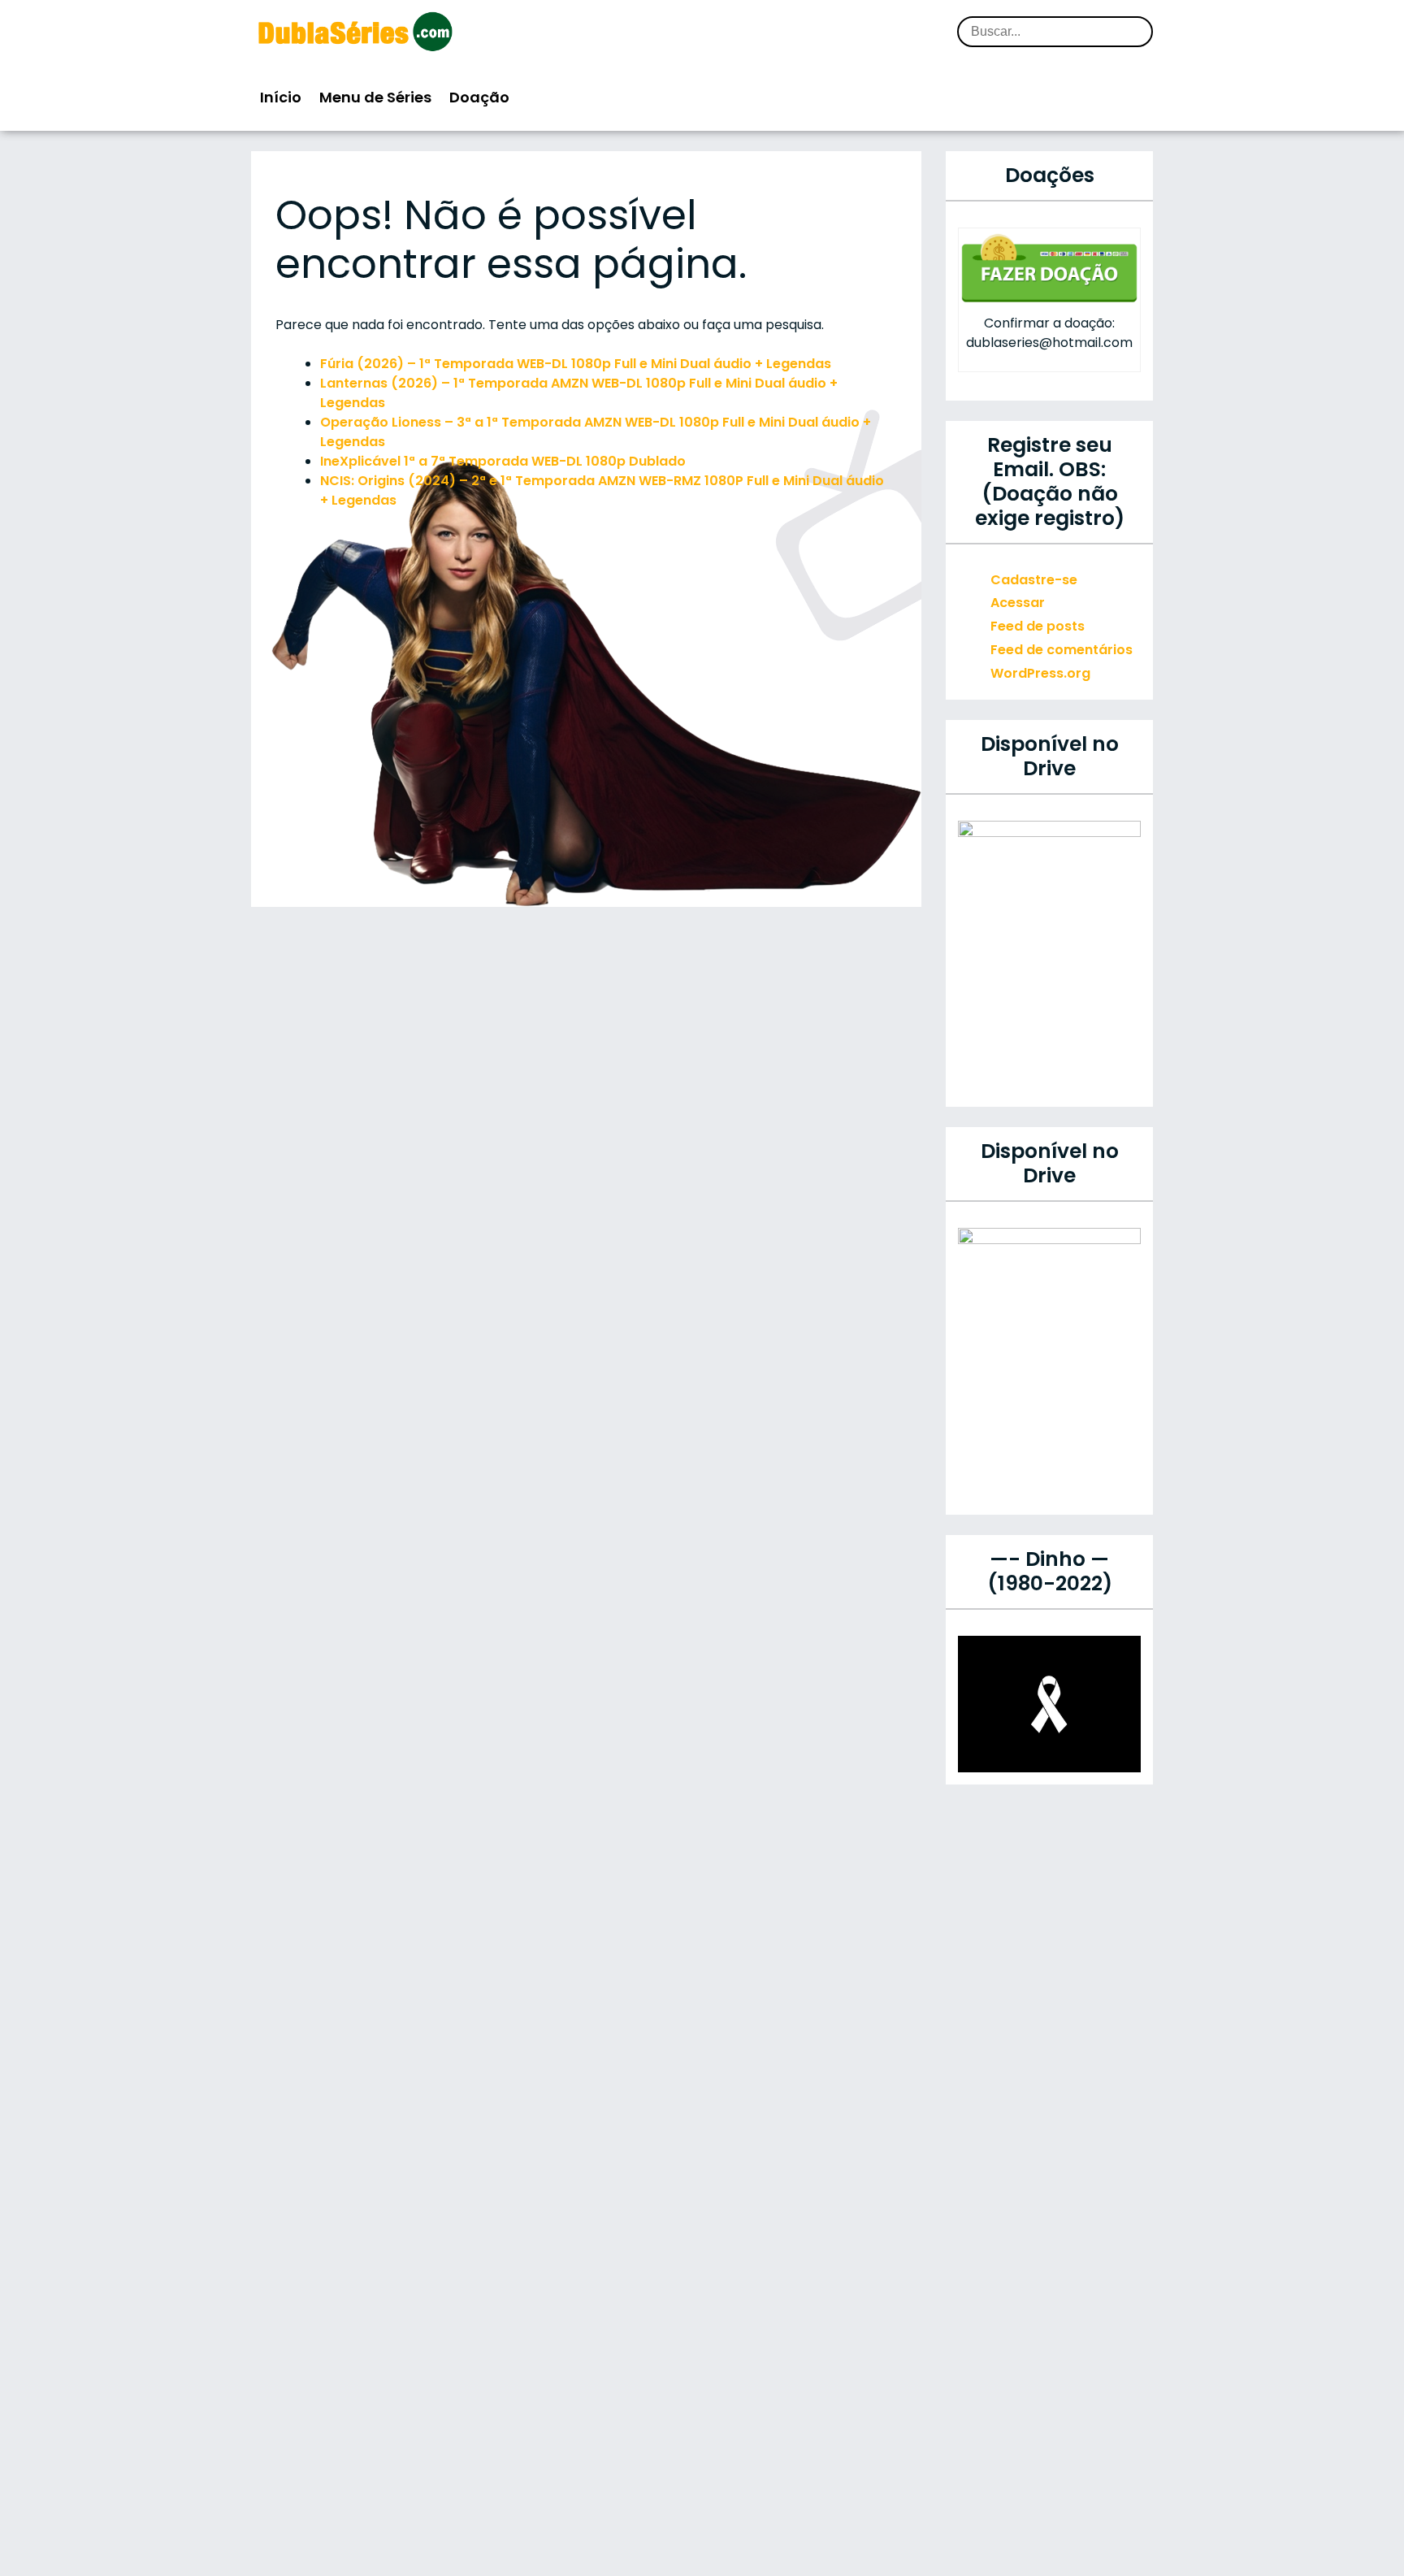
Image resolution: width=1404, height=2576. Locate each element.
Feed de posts (1038, 626)
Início (281, 97)
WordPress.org (1040, 673)
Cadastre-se (1034, 580)
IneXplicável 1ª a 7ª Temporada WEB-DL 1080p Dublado (503, 461)
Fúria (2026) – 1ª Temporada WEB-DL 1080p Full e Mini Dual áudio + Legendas (576, 364)
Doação (479, 97)
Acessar (1018, 603)
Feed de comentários (1062, 650)
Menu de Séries (375, 97)
